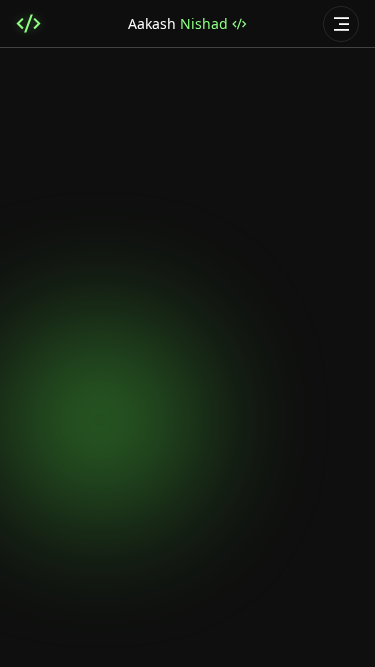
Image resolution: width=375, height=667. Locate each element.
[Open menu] (341, 24)
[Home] (28, 24)
